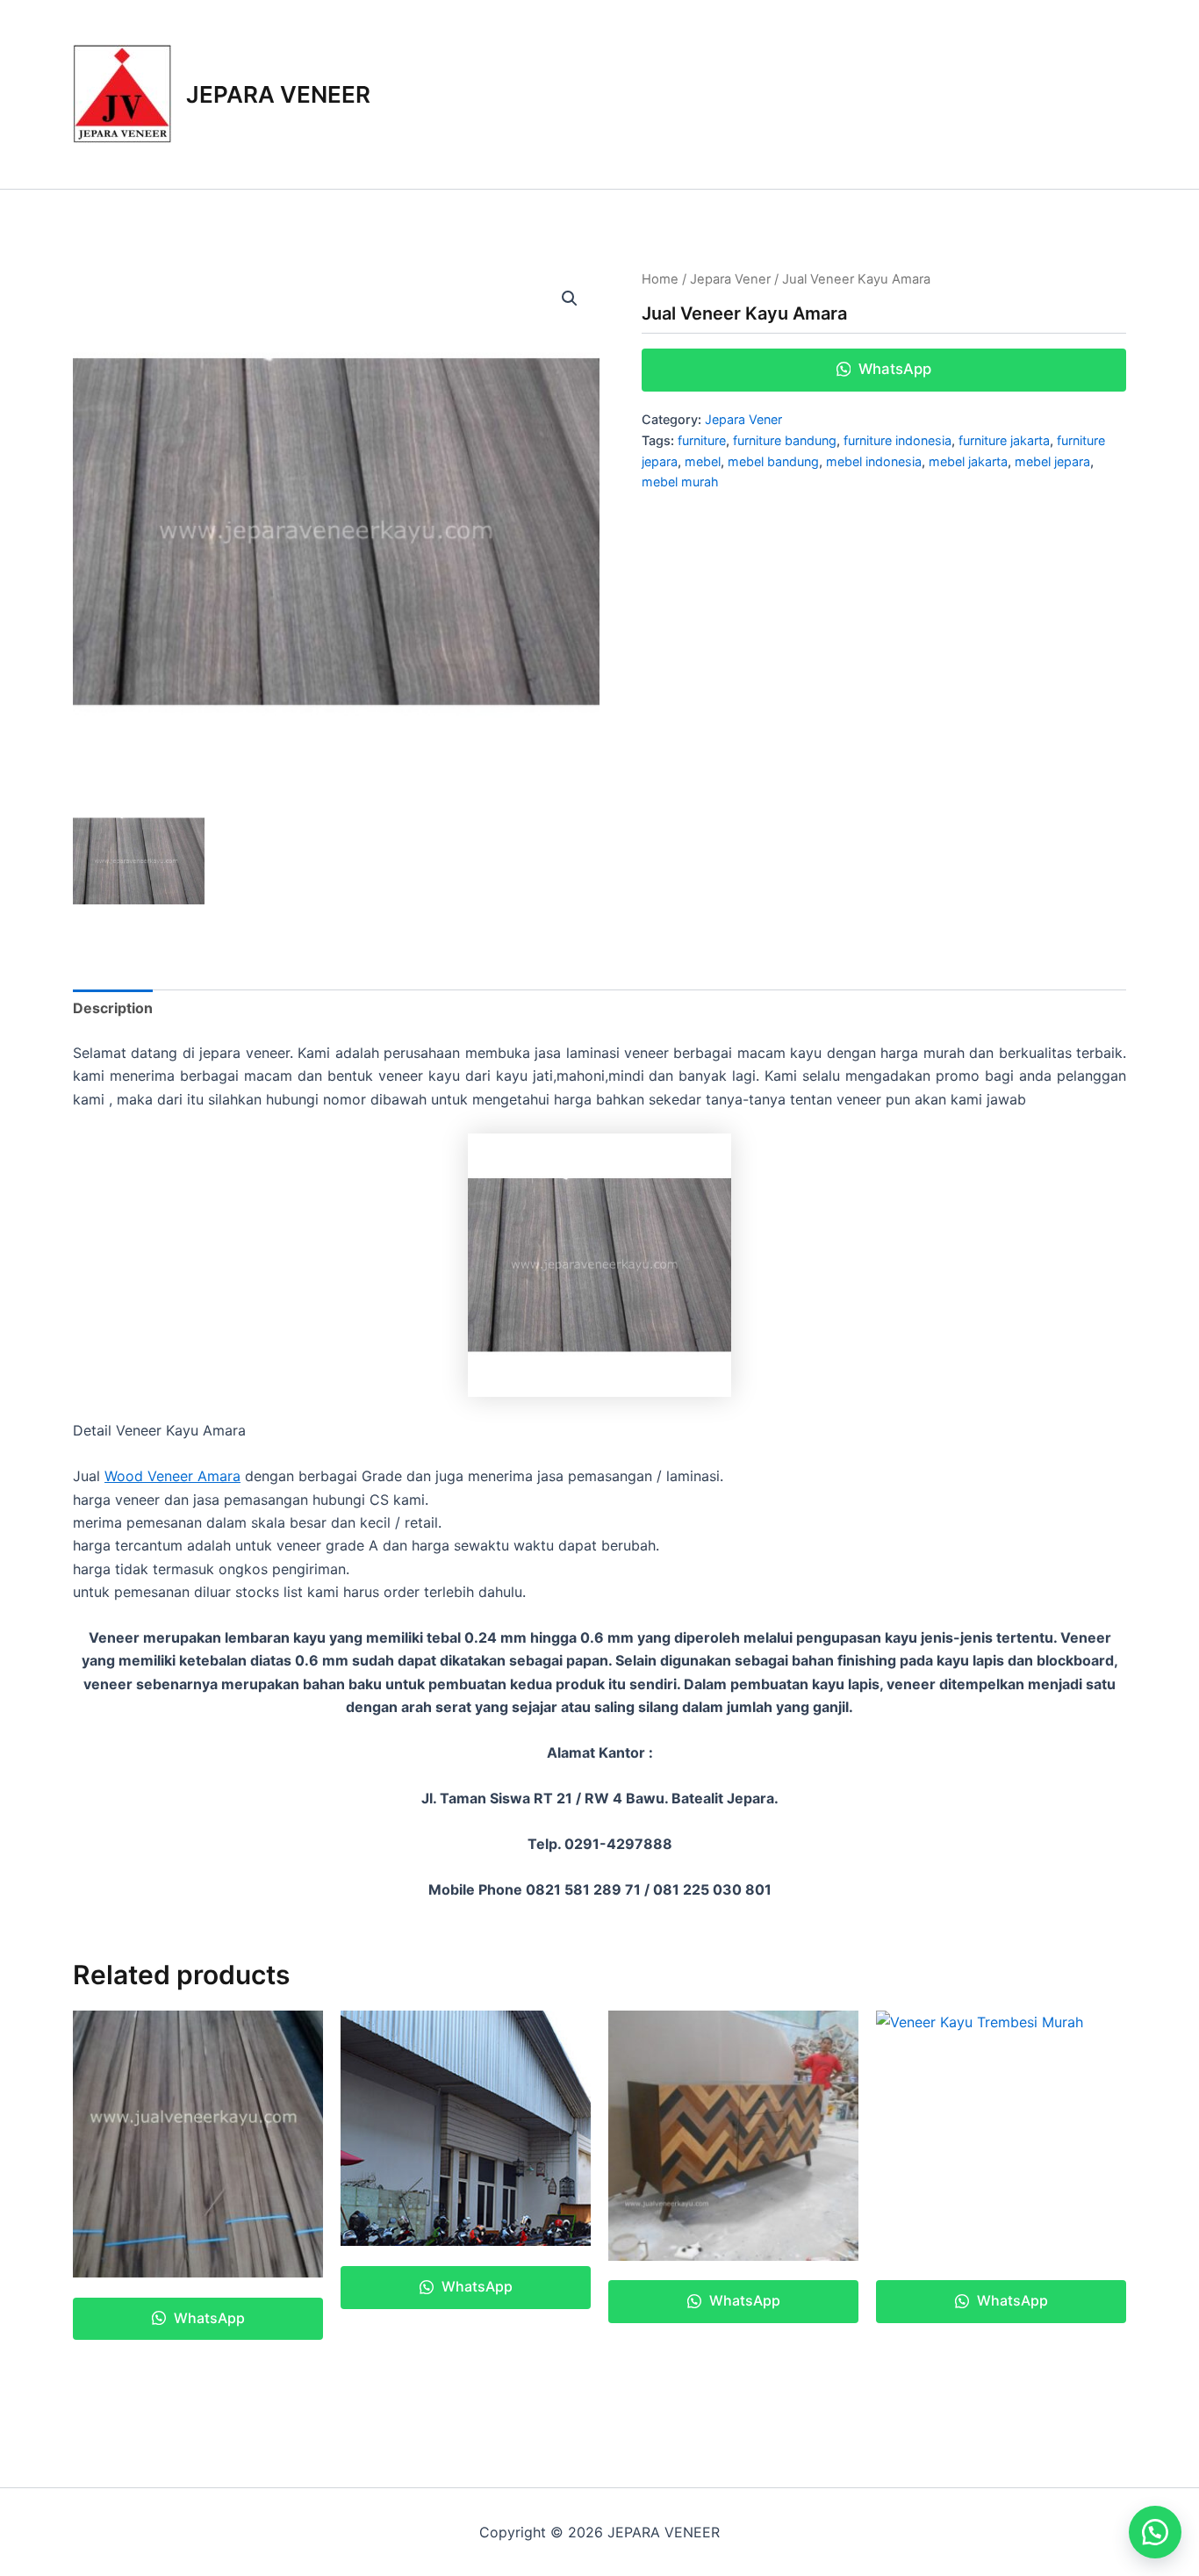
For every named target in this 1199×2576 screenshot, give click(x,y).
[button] (570, 299)
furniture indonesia (897, 440)
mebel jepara (1052, 461)
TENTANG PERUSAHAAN (1026, 94)
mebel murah (680, 482)
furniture (702, 440)
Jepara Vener (730, 279)
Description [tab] (113, 1008)
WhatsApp (893, 369)
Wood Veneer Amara (172, 1476)
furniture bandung (785, 440)
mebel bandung (773, 461)
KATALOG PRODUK (846, 94)
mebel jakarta (968, 461)
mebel (703, 461)
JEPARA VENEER (278, 94)
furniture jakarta (1004, 440)
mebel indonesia (874, 461)
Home (660, 279)
